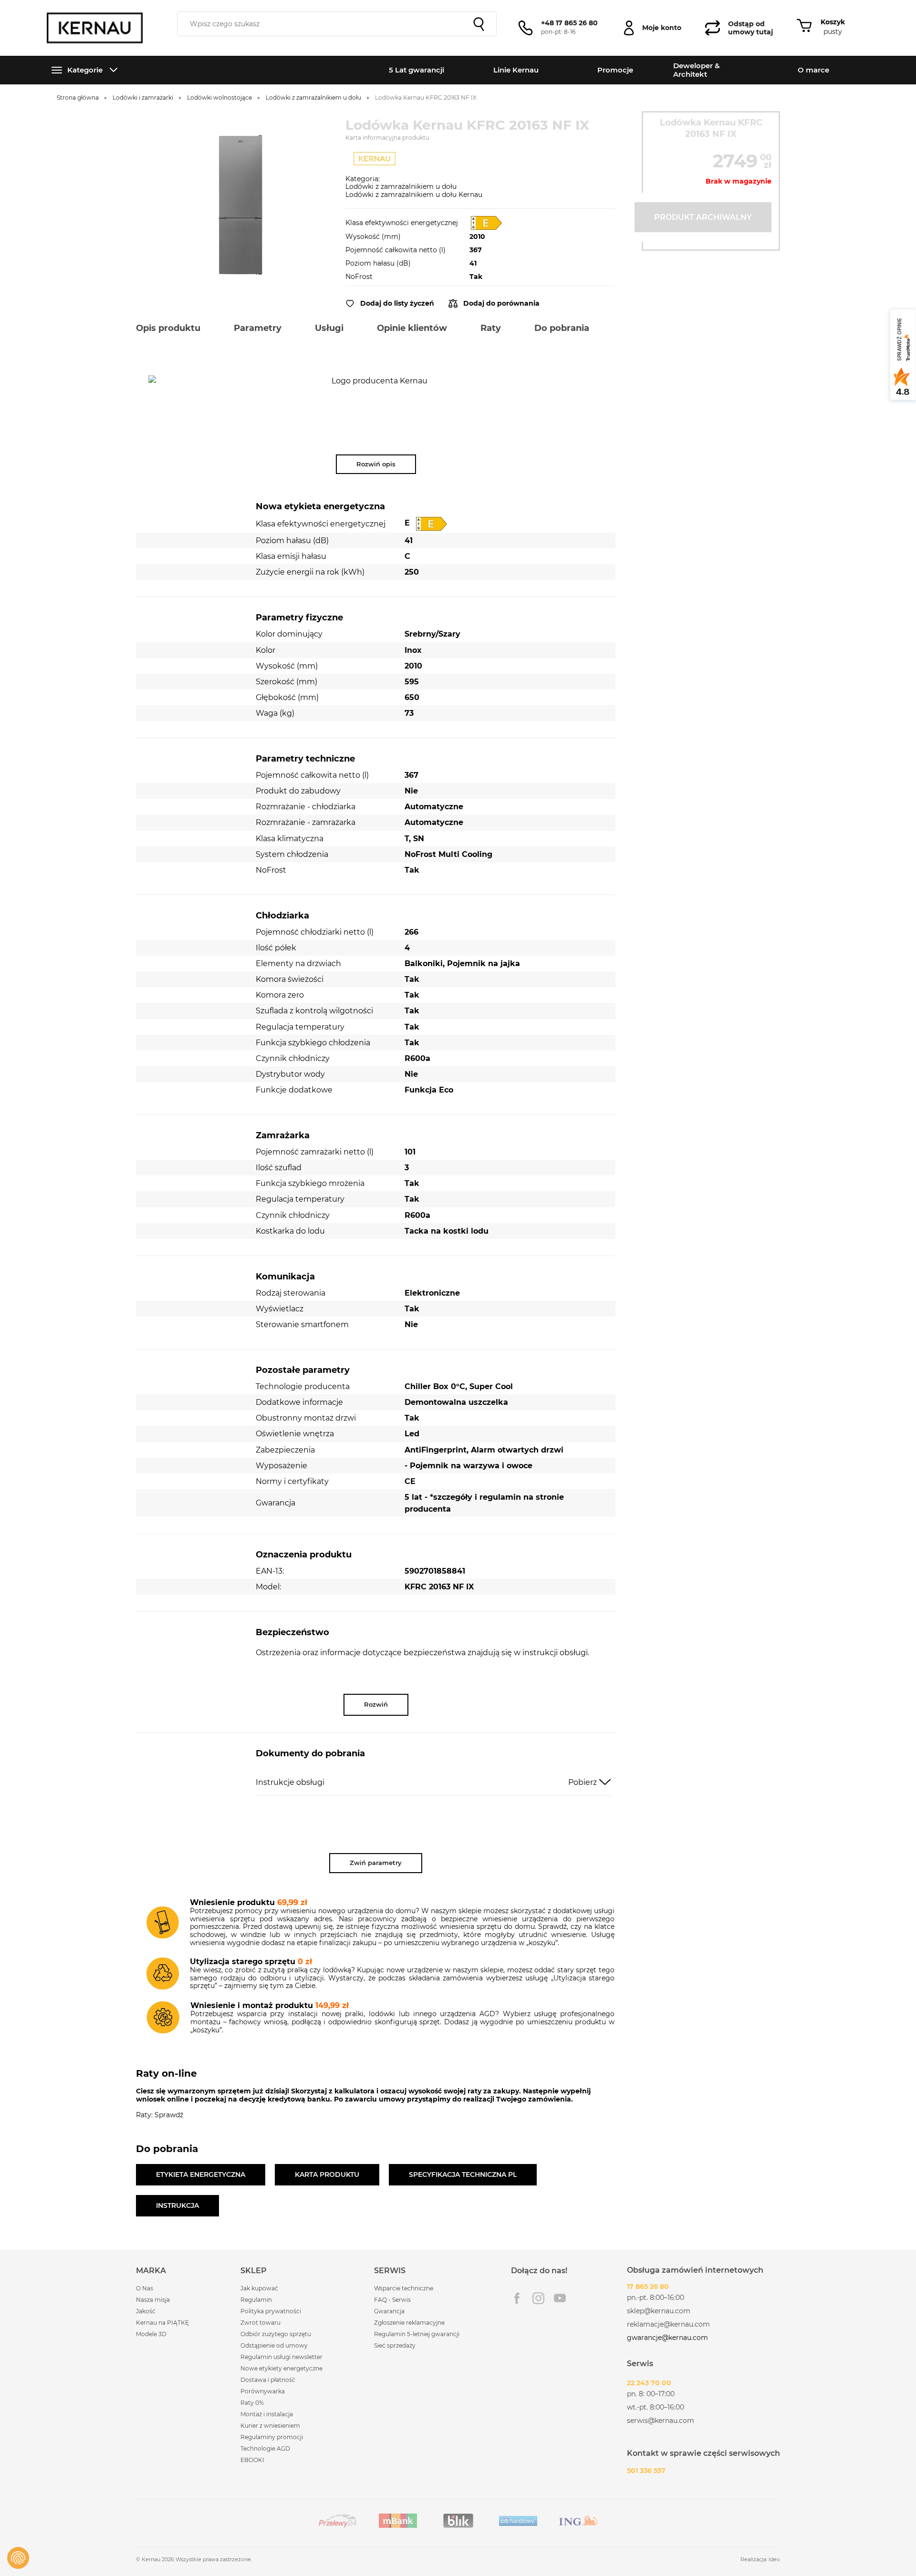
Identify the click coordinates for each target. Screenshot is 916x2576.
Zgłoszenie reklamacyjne (409, 2323)
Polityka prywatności (271, 2311)
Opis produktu (168, 328)
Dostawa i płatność (268, 2380)
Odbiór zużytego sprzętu (276, 2334)
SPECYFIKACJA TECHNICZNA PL (463, 2174)
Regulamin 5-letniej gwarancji (417, 2334)
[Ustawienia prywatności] (18, 2558)
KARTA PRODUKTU (327, 2174)
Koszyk (833, 22)
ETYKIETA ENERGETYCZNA (201, 2174)
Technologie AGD (265, 2448)
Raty (491, 328)
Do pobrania (562, 328)
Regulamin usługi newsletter (281, 2357)
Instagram (538, 2298)
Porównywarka (263, 2391)
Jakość (146, 2311)
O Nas (145, 2288)
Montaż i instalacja (267, 2414)
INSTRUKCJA (177, 2205)
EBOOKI (252, 2460)
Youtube (560, 2298)
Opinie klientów (412, 328)
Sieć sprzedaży (395, 2345)
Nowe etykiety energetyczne (281, 2368)
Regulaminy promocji (272, 2437)
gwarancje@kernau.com (667, 2338)
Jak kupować (259, 2288)
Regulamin (256, 2300)
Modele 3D (151, 2334)
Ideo (774, 2559)
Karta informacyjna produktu (387, 138)
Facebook (517, 2298)
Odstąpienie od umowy (274, 2345)
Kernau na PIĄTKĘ (162, 2323)
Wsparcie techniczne (404, 2288)
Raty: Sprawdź (160, 2115)
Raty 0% (252, 2403)
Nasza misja (153, 2300)
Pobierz (583, 1782)
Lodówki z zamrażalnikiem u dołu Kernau (414, 195)
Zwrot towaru (260, 2323)
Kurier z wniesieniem (270, 2426)
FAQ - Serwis (392, 2300)
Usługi (329, 328)
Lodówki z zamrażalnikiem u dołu (401, 186)
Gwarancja (389, 2311)
